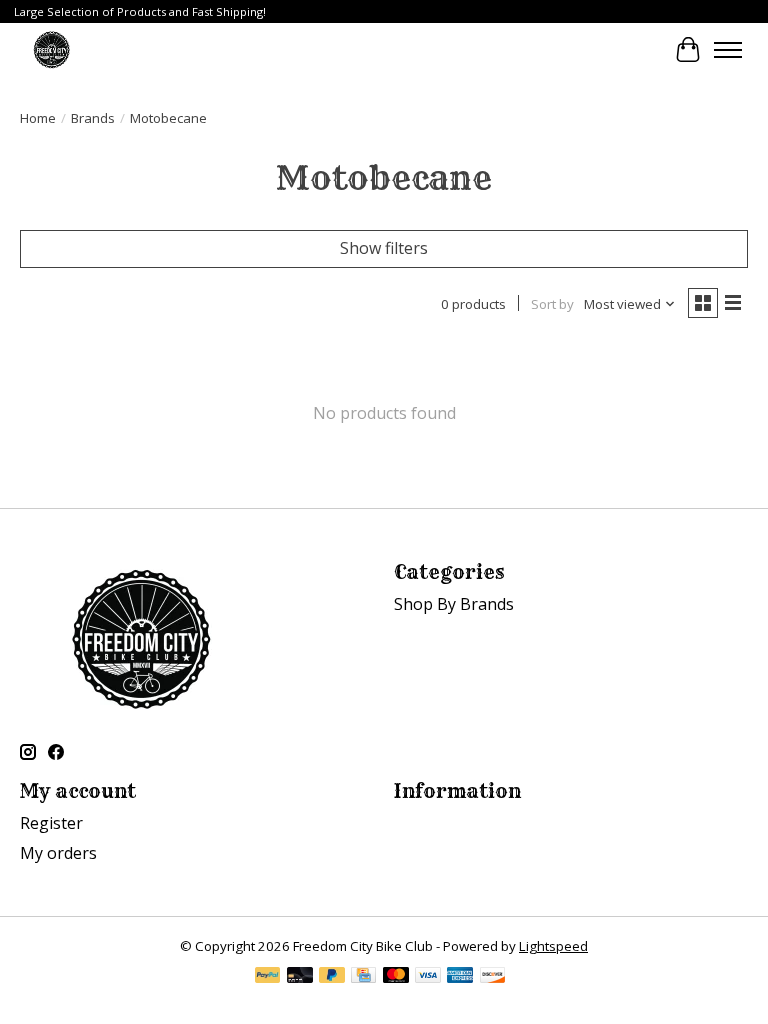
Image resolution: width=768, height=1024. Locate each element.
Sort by (552, 304)
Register (51, 823)
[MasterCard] (396, 977)
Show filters (384, 248)
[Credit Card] (363, 977)
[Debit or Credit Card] (300, 977)
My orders (58, 853)
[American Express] (460, 977)
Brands (93, 118)
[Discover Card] (493, 977)
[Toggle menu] (728, 50)
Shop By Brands (454, 604)
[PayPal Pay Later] (332, 977)
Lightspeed (553, 946)
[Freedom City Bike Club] (52, 49)
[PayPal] (268, 977)
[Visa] (428, 977)
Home (38, 118)
